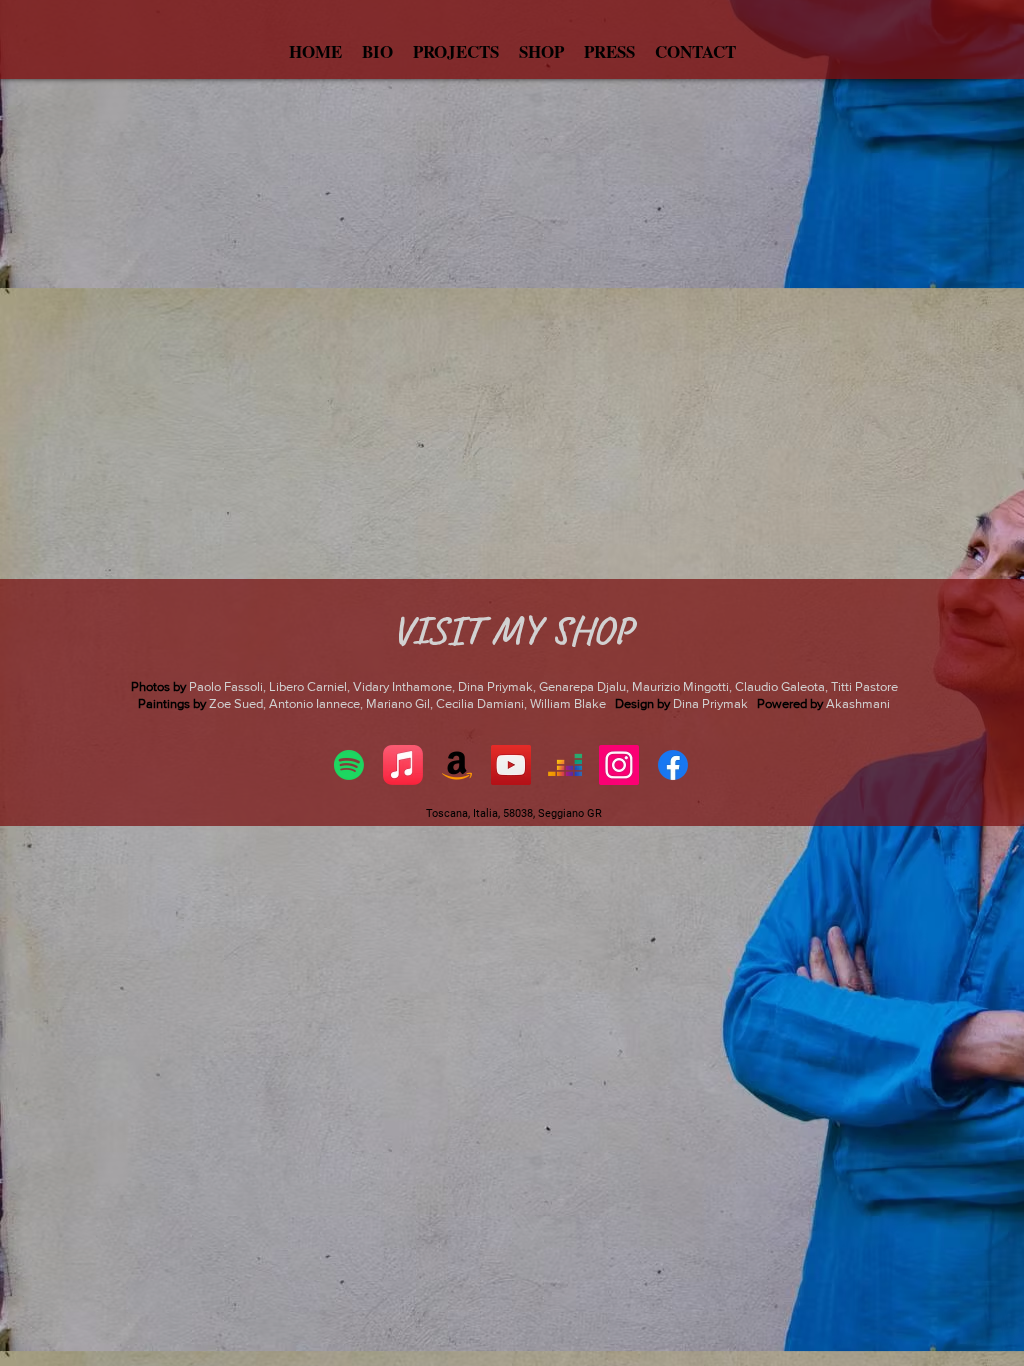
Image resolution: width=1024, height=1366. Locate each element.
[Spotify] (349, 765)
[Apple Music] (403, 765)
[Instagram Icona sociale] (619, 765)
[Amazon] (457, 765)
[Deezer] (565, 765)
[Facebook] (673, 765)
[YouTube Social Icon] (511, 765)
